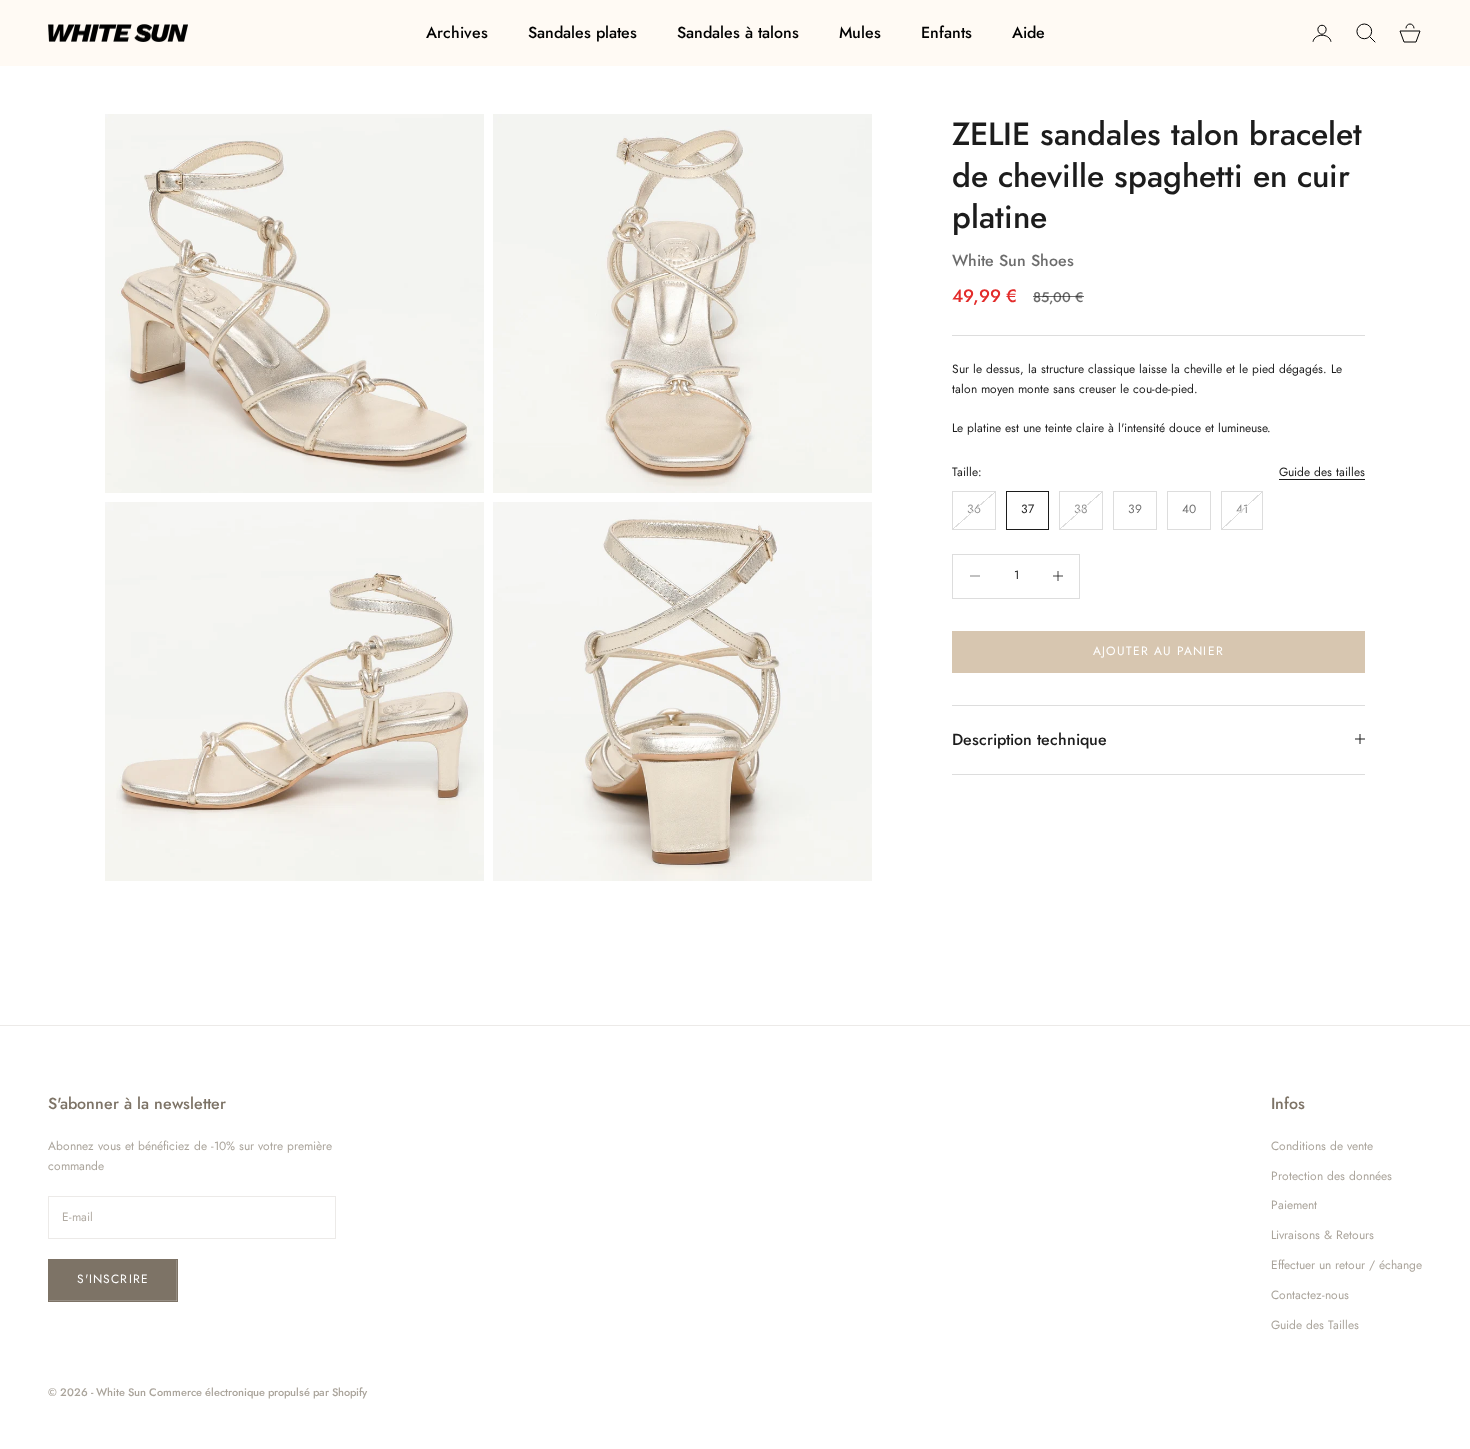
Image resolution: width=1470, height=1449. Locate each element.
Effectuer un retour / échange (1346, 1265)
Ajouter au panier (1158, 651)
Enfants (946, 32)
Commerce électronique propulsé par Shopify (258, 1392)
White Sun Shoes (1013, 259)
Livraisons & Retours (1322, 1235)
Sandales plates (582, 32)
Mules (860, 32)
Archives (457, 32)
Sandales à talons (738, 32)
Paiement (1294, 1205)
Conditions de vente (1322, 1146)
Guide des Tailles (1315, 1325)
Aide (1028, 32)
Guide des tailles (1322, 472)
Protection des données (1331, 1176)
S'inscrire (113, 1279)
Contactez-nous (1310, 1295)
